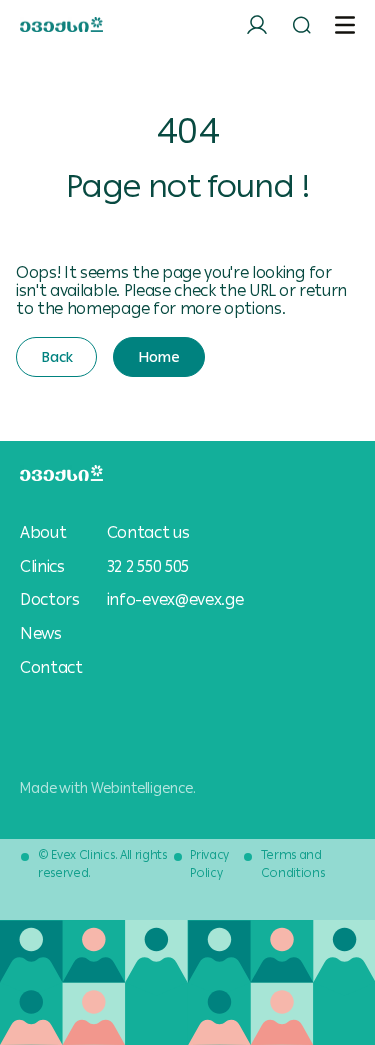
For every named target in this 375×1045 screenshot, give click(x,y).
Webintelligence (142, 788)
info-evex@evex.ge (175, 599)
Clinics (42, 567)
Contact (51, 668)
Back (56, 357)
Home (158, 357)
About (43, 533)
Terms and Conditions (293, 864)
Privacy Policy (209, 864)
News (41, 634)
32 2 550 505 (148, 566)
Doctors (50, 600)
